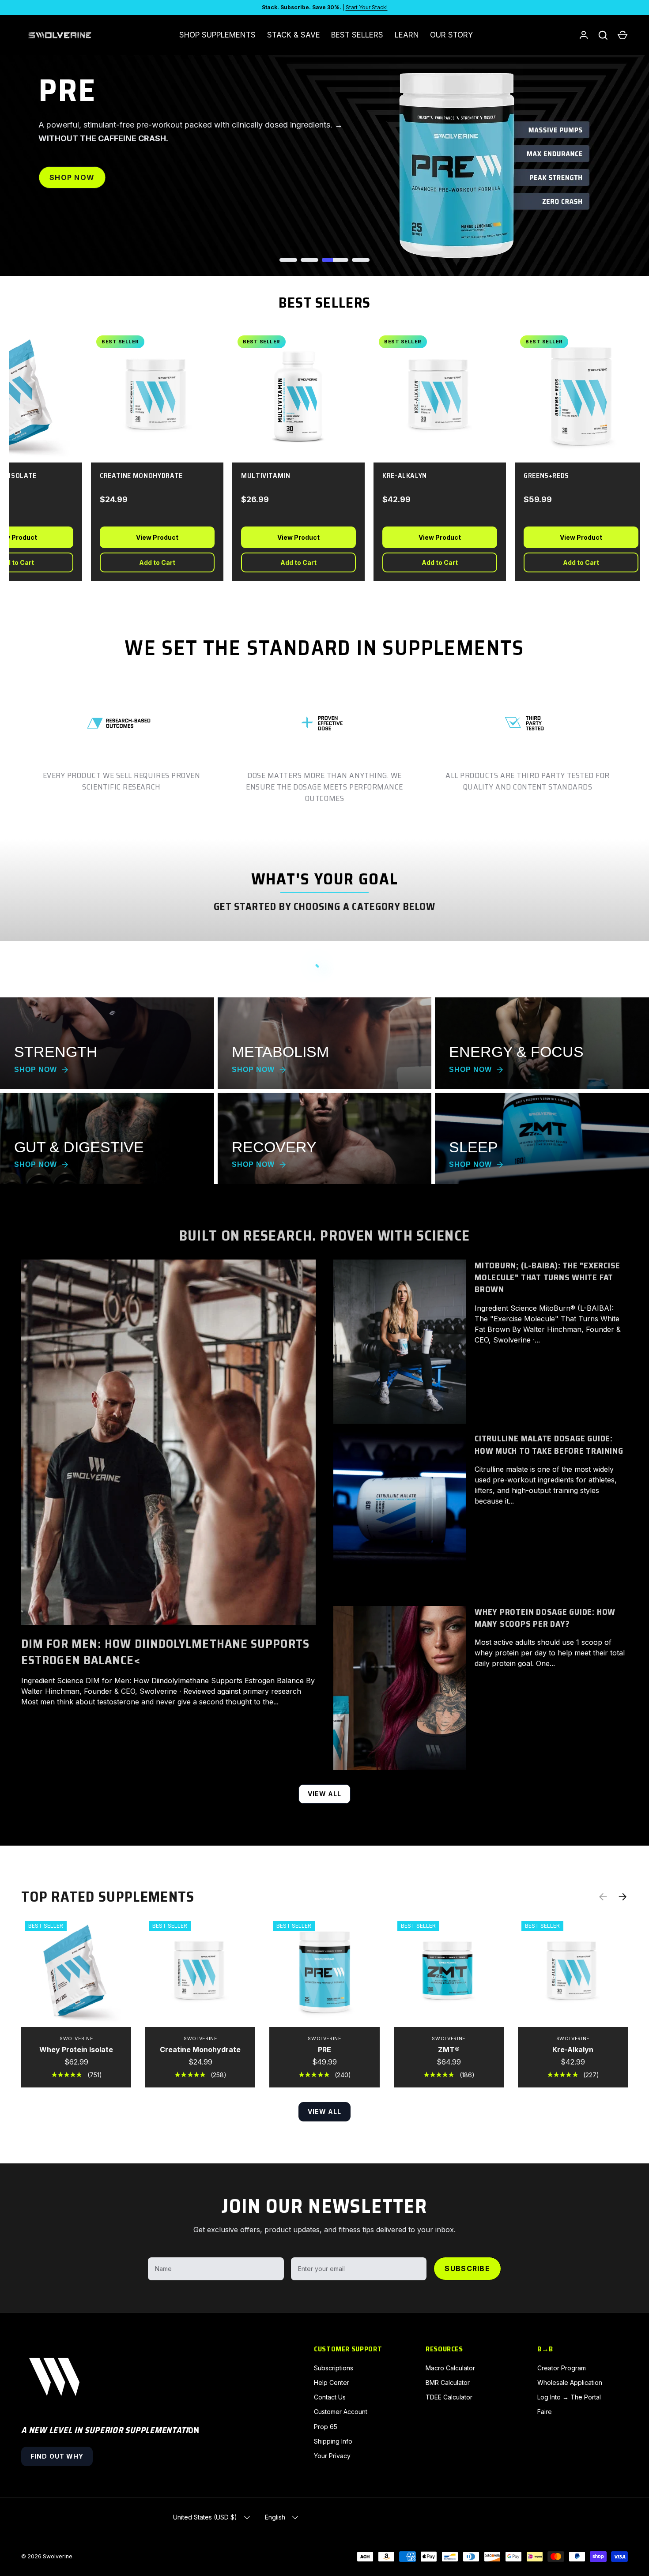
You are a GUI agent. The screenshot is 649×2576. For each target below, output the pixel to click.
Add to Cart (147, 562)
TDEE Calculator (449, 2397)
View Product (147, 537)
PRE (324, 2050)
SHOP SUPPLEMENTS (217, 35)
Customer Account (341, 2412)
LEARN (407, 35)
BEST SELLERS (357, 35)
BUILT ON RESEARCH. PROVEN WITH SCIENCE (325, 1235)
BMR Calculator (448, 2382)
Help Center (332, 2382)
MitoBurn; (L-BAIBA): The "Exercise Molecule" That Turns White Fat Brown (547, 1277)
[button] (623, 35)
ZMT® (449, 2050)
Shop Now (72, 177)
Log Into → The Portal (569, 2397)
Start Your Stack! (367, 7)
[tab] (288, 260)
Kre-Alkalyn (573, 2050)
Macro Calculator (450, 2368)
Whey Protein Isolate (76, 2050)
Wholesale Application (570, 2382)
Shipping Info (333, 2441)
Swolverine (58, 2556)
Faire (545, 2412)
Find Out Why (57, 2456)
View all (325, 1794)
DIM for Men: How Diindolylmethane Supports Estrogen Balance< (165, 1652)
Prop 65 (326, 2427)
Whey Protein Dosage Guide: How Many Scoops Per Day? (545, 1618)
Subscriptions (334, 2368)
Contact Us (330, 2397)
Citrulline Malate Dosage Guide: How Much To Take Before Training (549, 1444)
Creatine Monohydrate (200, 2050)
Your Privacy (332, 2456)
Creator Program (562, 2368)
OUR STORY (451, 35)
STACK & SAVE (294, 35)
